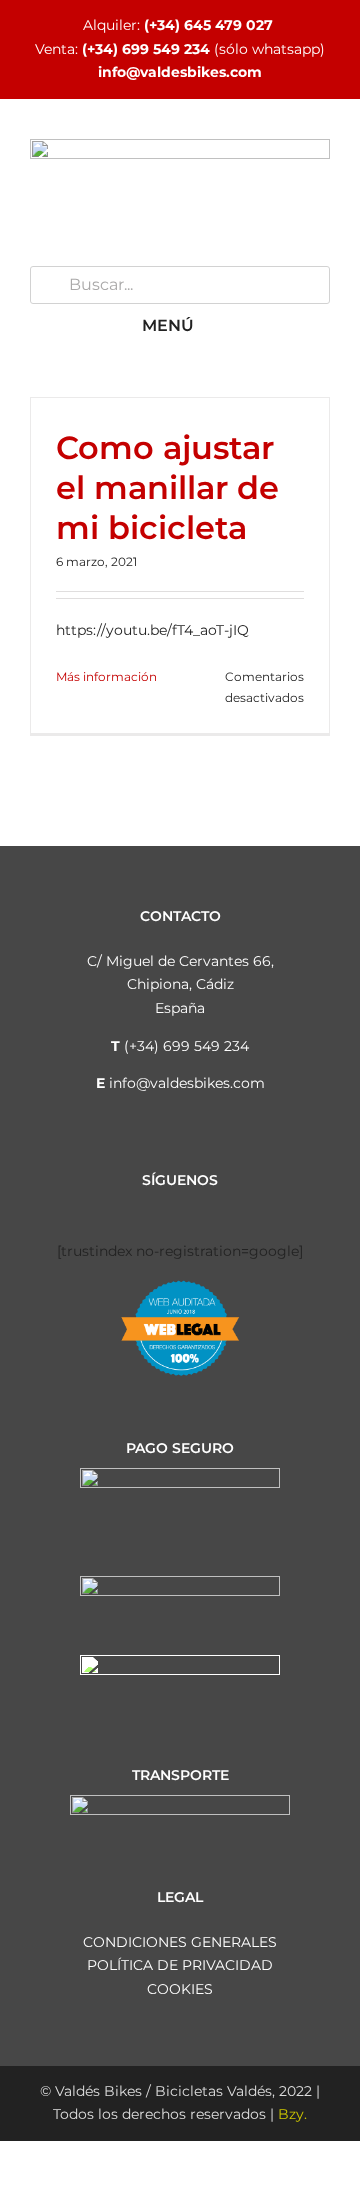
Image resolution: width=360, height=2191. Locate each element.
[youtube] (196, 1208)
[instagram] (132, 1208)
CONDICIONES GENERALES (180, 1942)
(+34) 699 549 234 (146, 49)
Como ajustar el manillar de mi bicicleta (167, 487)
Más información (106, 676)
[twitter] (164, 1208)
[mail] (260, 1208)
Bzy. (292, 2114)
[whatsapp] (228, 1208)
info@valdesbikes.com (180, 72)
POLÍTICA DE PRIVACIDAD (180, 1965)
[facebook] (100, 1208)
